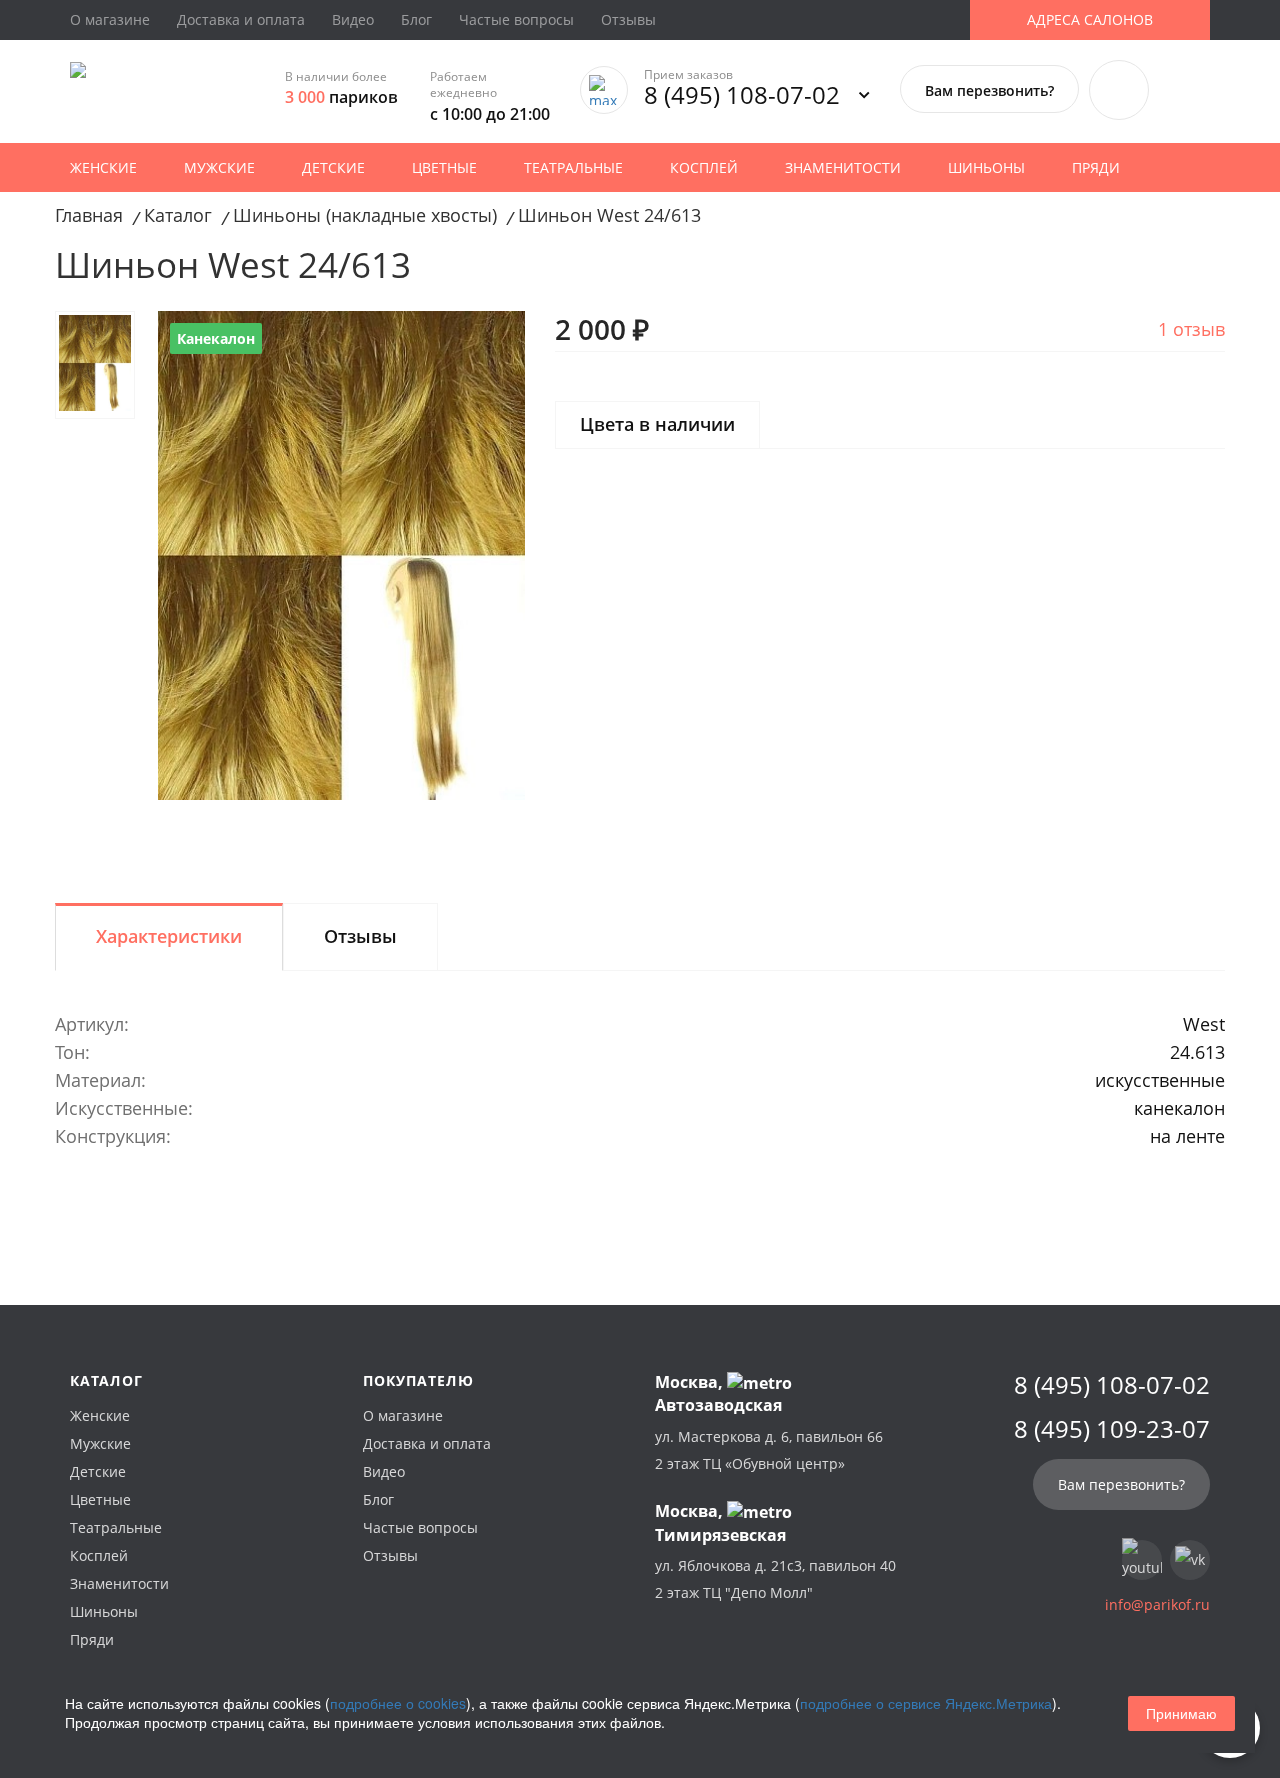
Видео (353, 19)
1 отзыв (1191, 329)
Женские (103, 167)
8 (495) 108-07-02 (742, 94)
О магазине (110, 19)
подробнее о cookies (398, 1703)
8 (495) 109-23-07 (1112, 1429)
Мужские (219, 167)
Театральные (573, 167)
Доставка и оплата (241, 19)
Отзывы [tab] (360, 936)
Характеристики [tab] (169, 936)
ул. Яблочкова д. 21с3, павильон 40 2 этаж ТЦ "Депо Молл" (775, 1579)
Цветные (444, 167)
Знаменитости (843, 167)
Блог (416, 19)
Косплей (704, 167)
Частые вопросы (516, 19)
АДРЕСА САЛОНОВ (1090, 19)
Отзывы (628, 19)
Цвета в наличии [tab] (657, 424)
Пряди (1096, 167)
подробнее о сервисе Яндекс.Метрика (926, 1703)
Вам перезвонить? (989, 90)
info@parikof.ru (1157, 1604)
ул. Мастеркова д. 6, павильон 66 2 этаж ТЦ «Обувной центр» (769, 1450)
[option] (341, 555)
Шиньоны (986, 167)
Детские (333, 167)
